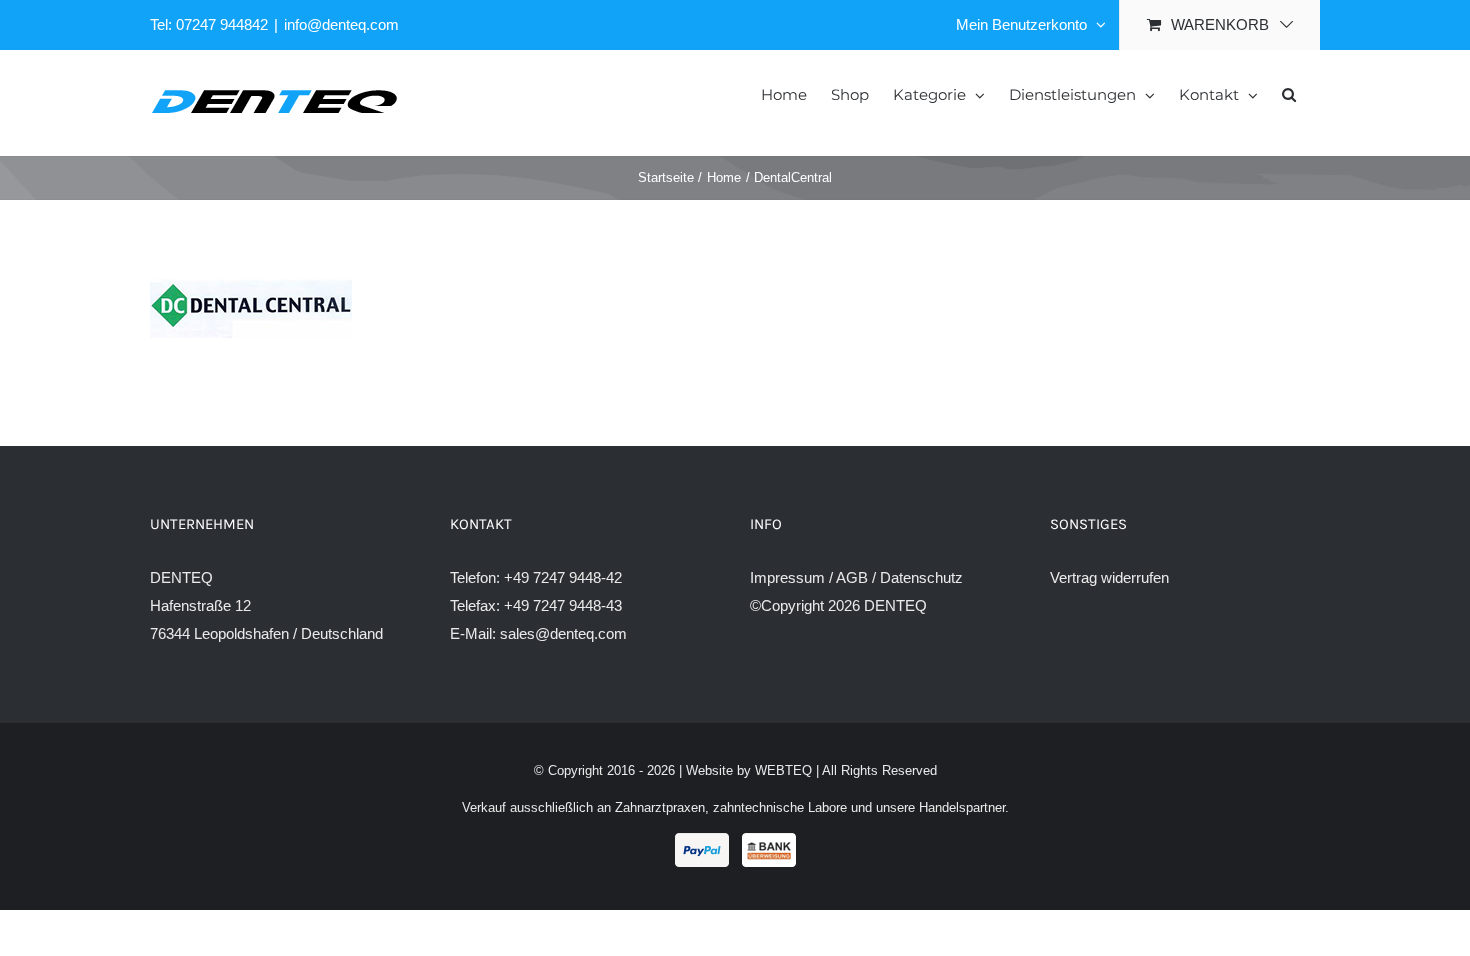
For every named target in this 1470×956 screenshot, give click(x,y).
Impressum (787, 577)
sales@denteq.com (563, 633)
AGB (852, 577)
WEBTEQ (783, 770)
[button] (1289, 93)
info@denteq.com (341, 24)
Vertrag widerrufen (1109, 577)
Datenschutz (921, 577)
